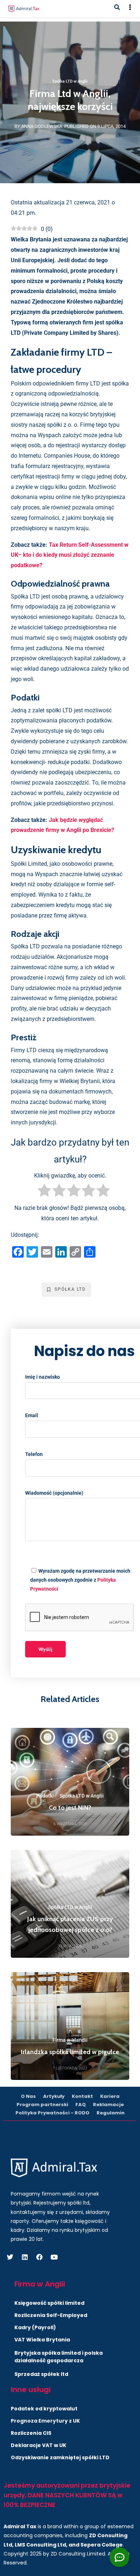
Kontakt (82, 2096)
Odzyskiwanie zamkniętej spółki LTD (60, 2457)
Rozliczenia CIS (31, 2433)
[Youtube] (54, 2257)
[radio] (44, 1192)
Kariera (110, 2096)
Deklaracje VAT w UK (39, 2445)
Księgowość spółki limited (49, 2303)
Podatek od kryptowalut (44, 2409)
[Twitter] (10, 2257)
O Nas (28, 2096)
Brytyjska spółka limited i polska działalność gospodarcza (59, 2357)
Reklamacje (108, 2105)
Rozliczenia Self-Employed (51, 2315)
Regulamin (111, 2113)
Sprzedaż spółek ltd (41, 2374)
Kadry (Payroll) (35, 2327)
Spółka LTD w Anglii (70, 81)
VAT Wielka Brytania (42, 2340)
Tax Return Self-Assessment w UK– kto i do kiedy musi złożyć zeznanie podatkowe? (70, 555)
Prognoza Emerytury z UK (45, 2421)
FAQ (81, 2105)
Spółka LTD (70, 1289)
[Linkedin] (25, 2257)
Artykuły (54, 2096)
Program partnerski (42, 2105)
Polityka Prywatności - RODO (52, 2113)
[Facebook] (39, 2257)
